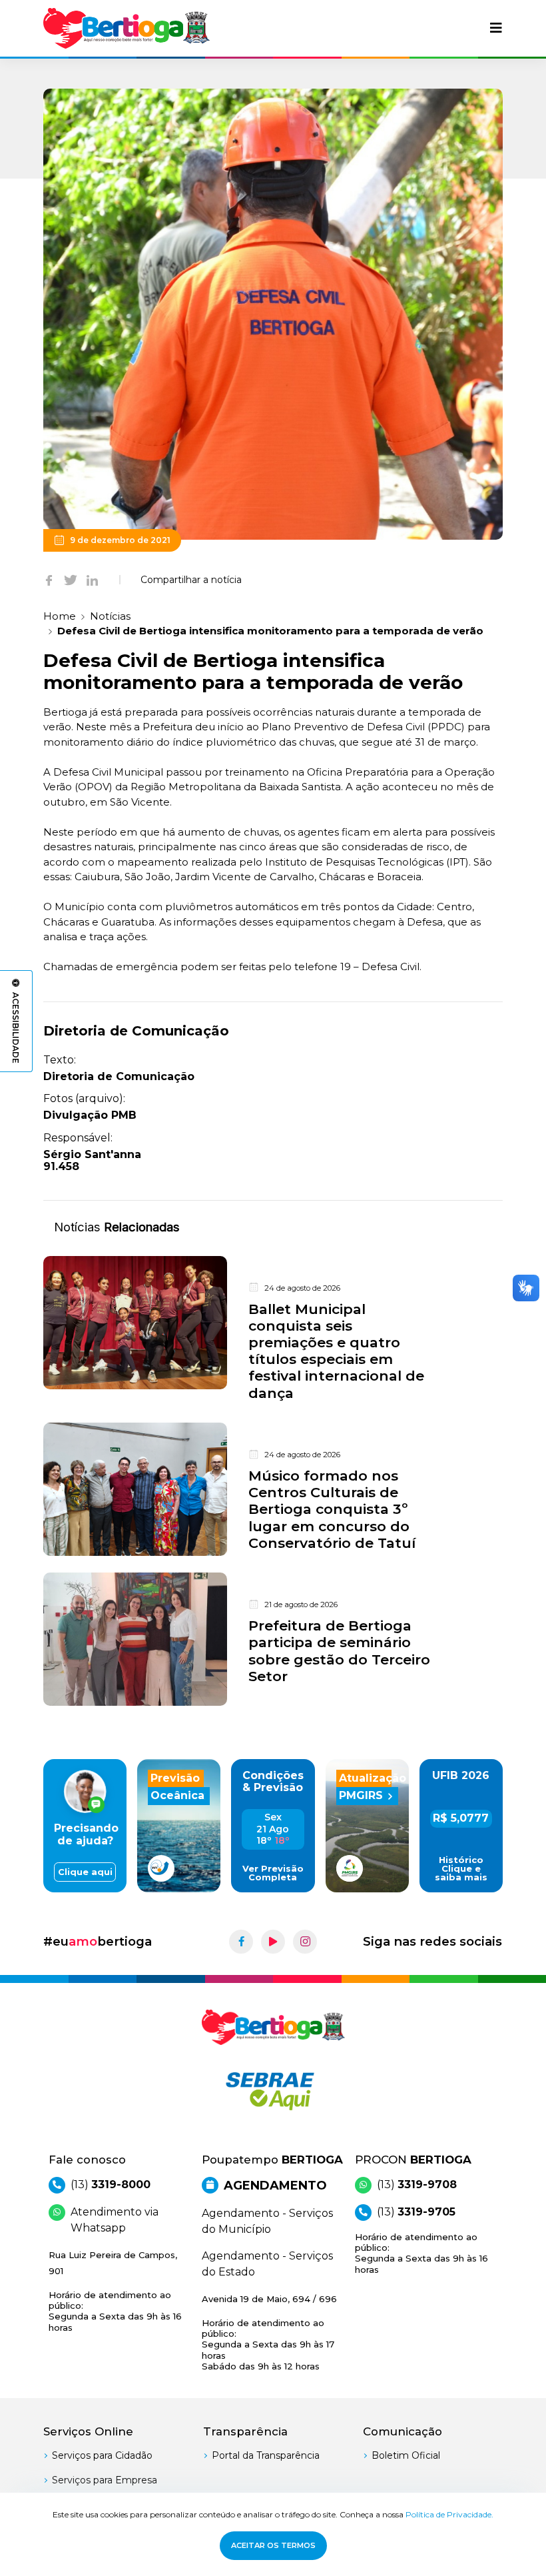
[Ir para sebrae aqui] (273, 2091)
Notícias (110, 616)
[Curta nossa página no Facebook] (241, 1942)
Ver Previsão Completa (273, 1873)
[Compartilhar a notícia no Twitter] (71, 580)
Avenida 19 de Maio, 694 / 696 (269, 2332)
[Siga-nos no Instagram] (305, 1942)
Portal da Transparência (266, 2455)
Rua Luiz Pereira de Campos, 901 (115, 2291)
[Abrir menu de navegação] (496, 28)
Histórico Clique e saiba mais (461, 1869)
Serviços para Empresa (105, 2480)
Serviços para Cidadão (102, 2455)
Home (60, 616)
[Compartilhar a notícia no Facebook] (49, 580)
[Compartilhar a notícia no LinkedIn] (92, 580)
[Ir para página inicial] (127, 28)
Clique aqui (85, 1872)
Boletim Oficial (406, 2455)
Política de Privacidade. (449, 2514)
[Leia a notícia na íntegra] (273, 1331)
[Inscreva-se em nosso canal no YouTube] (273, 1942)
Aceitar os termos (273, 2545)
